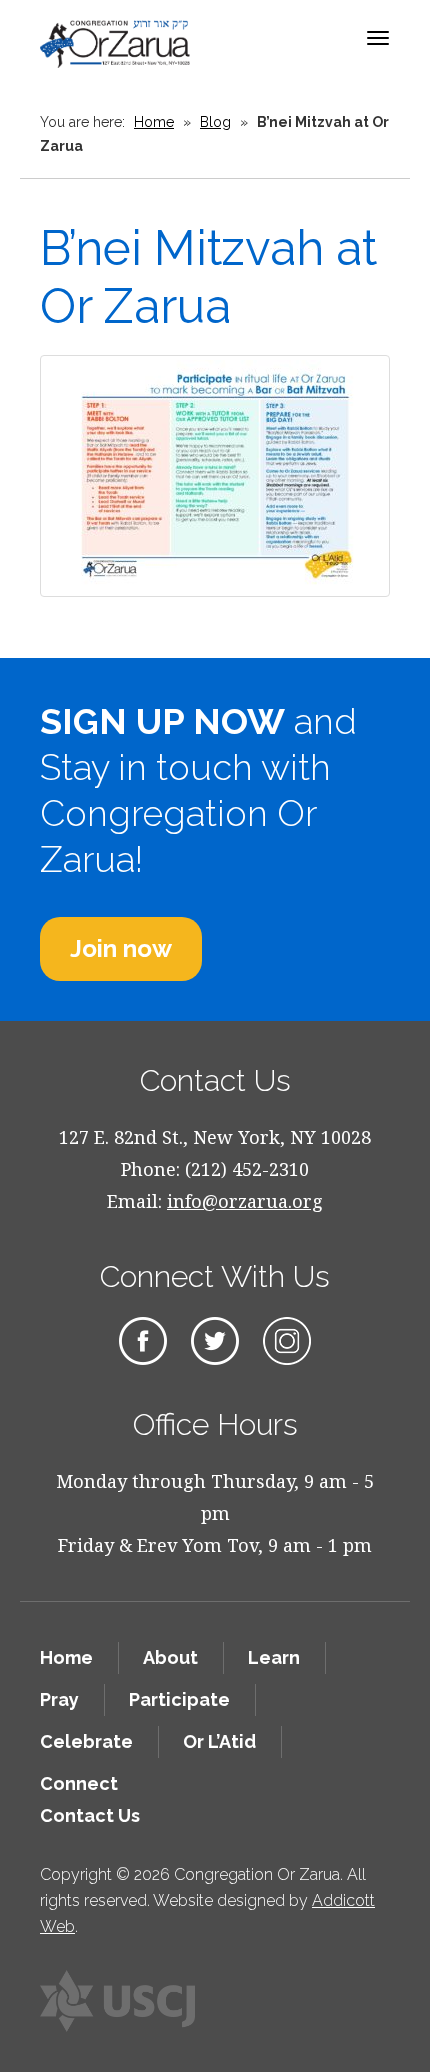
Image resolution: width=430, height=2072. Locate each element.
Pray (59, 1699)
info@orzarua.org (245, 1201)
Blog (215, 122)
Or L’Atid (219, 1741)
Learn (274, 1657)
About (170, 1657)
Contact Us (90, 1815)
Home (154, 122)
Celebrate (86, 1741)
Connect (79, 1783)
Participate (179, 1699)
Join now (121, 948)
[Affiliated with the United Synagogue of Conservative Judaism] (117, 2001)
